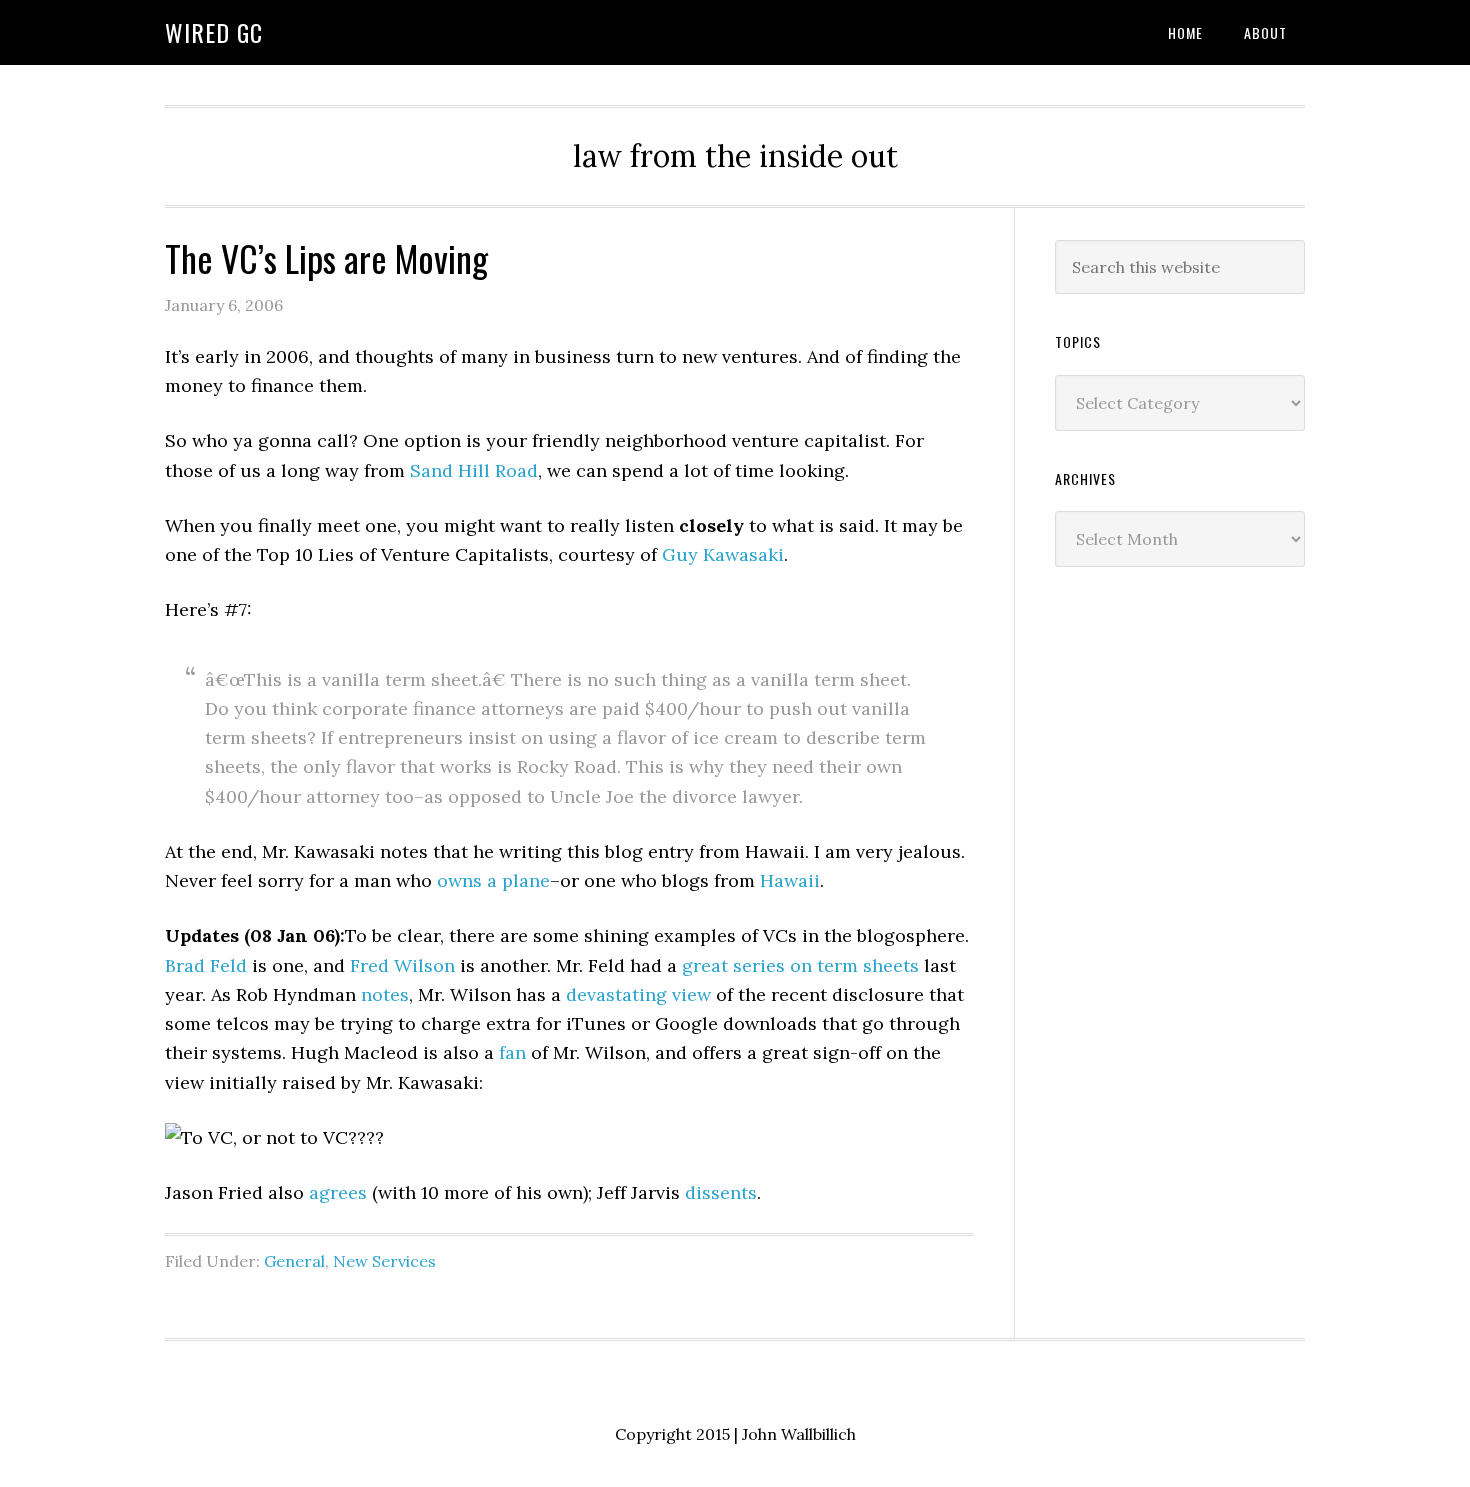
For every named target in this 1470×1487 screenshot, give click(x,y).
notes (385, 994)
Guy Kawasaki (723, 554)
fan (512, 1052)
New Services (384, 1261)
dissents (721, 1192)
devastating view (638, 994)
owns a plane (493, 880)
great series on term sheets (800, 965)
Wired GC (214, 32)
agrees (338, 1192)
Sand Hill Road (474, 470)
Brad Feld (206, 965)
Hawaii (790, 880)
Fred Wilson (402, 965)
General (294, 1261)
